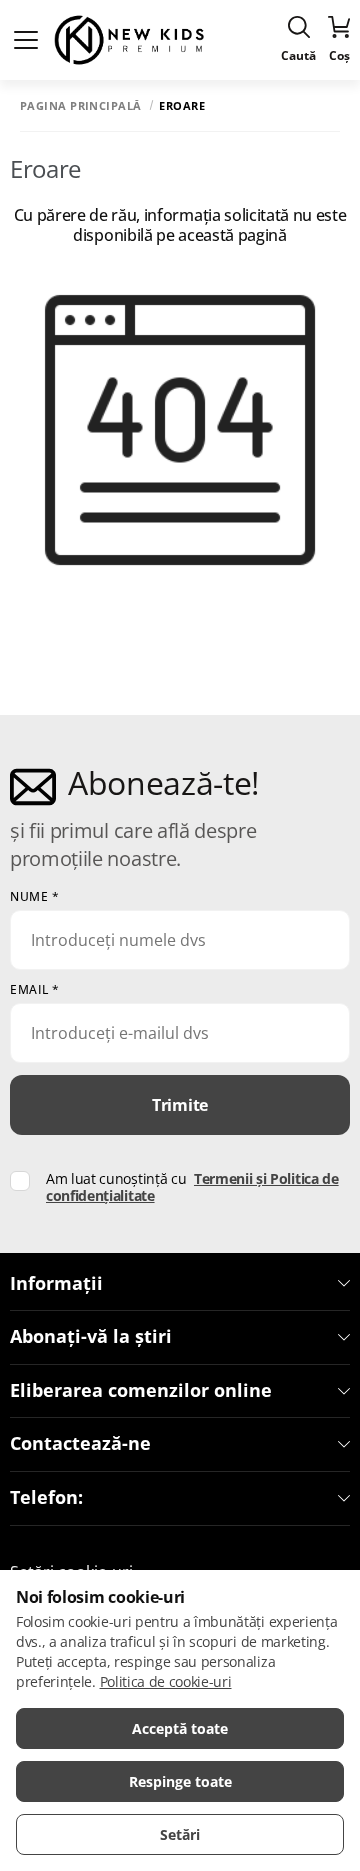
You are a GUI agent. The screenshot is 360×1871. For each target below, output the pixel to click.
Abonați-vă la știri (91, 1337)
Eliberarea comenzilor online (141, 1391)
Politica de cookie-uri (166, 1681)
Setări (180, 1834)
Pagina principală (80, 105)
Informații (56, 1284)
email (35, 990)
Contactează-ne (80, 1444)
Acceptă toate (180, 1728)
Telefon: (46, 1498)
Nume (34, 897)
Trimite (180, 1105)
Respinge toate (180, 1781)
